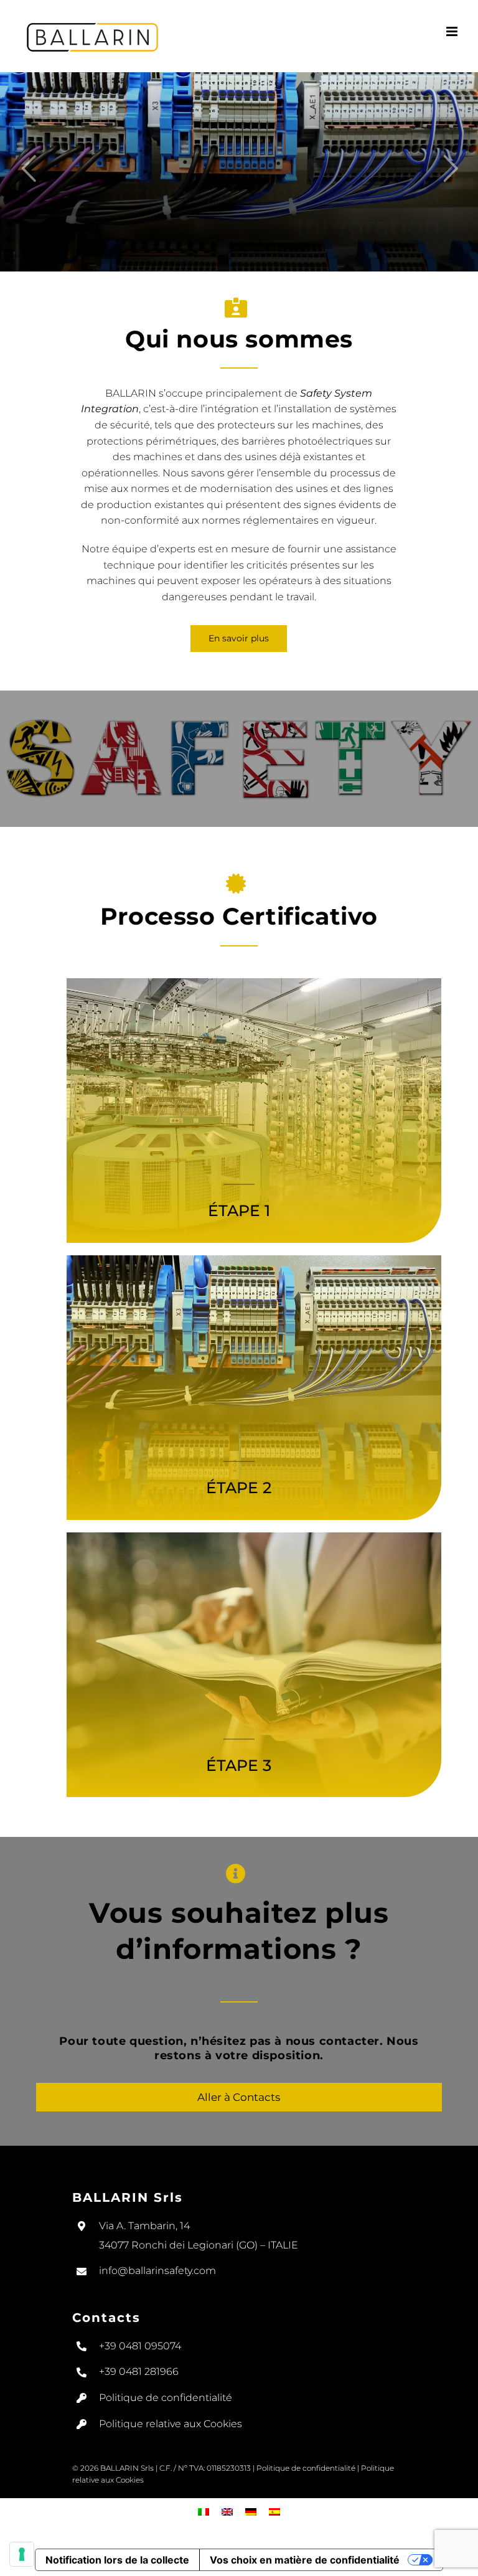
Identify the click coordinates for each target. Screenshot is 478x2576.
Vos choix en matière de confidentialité (305, 2560)
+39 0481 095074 (140, 2346)
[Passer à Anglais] (227, 2512)
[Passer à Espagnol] (274, 2512)
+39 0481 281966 (139, 2371)
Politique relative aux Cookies (171, 2424)
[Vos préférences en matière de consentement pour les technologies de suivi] (22, 2554)
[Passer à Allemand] (251, 2512)
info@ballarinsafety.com (157, 2271)
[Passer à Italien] (204, 2512)
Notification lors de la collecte (117, 2560)
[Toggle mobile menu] (453, 31)
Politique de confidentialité (166, 2398)
